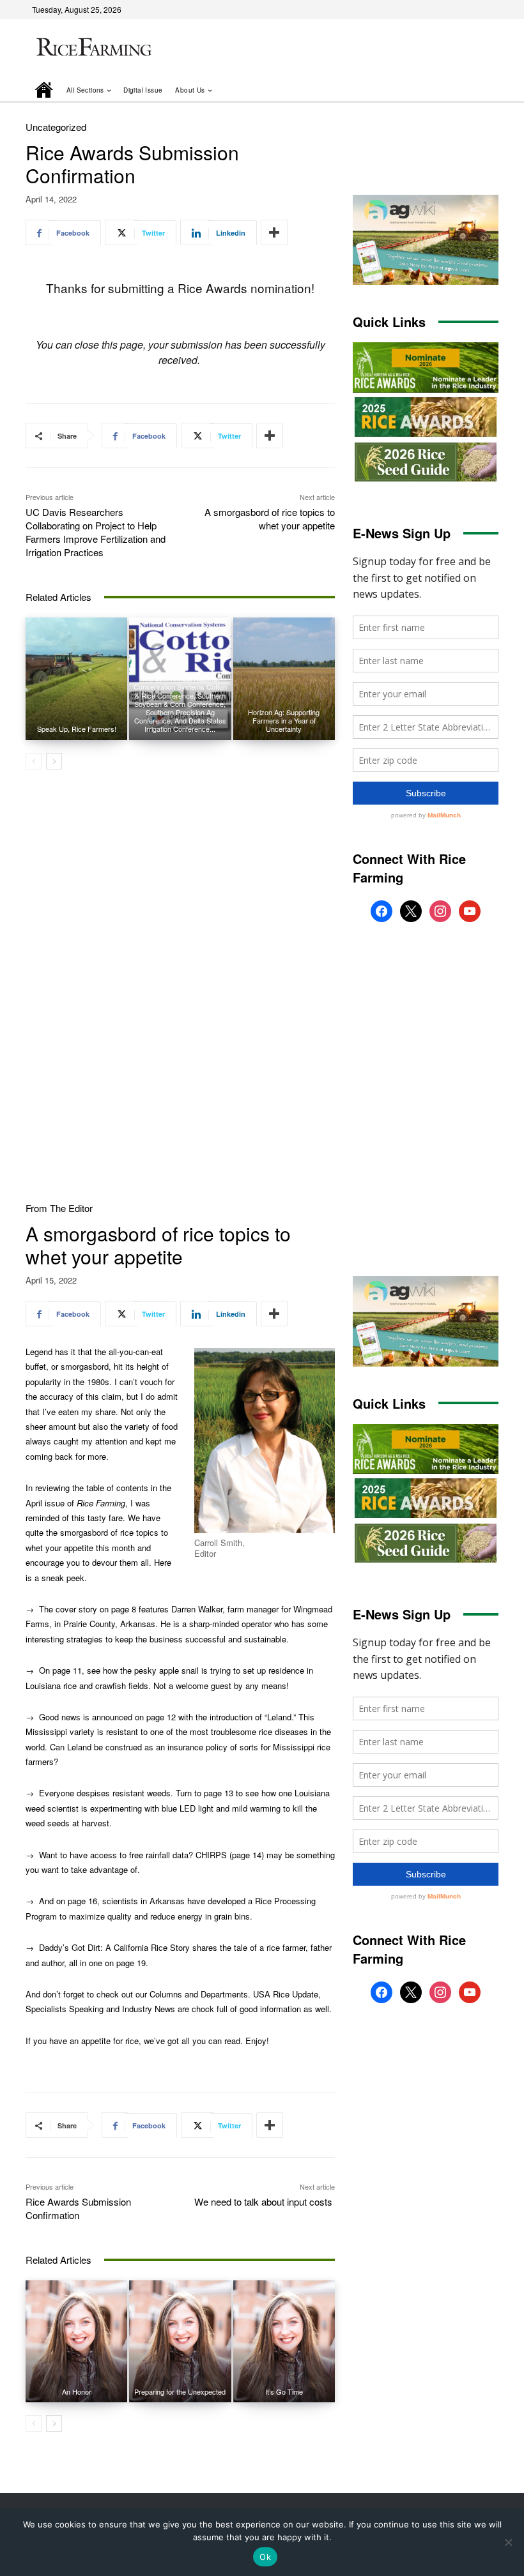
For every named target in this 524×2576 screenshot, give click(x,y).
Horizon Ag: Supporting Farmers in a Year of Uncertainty (284, 720)
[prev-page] (34, 761)
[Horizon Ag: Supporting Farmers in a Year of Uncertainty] (284, 678)
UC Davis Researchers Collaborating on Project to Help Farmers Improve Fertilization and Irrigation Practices (96, 532)
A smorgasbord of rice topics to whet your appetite (270, 519)
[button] (471, 90)
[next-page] (54, 761)
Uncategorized (56, 127)
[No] (508, 2542)
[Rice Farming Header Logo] (92, 48)
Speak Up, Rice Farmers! (77, 729)
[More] (274, 232)
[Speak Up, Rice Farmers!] (76, 678)
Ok (265, 2557)
